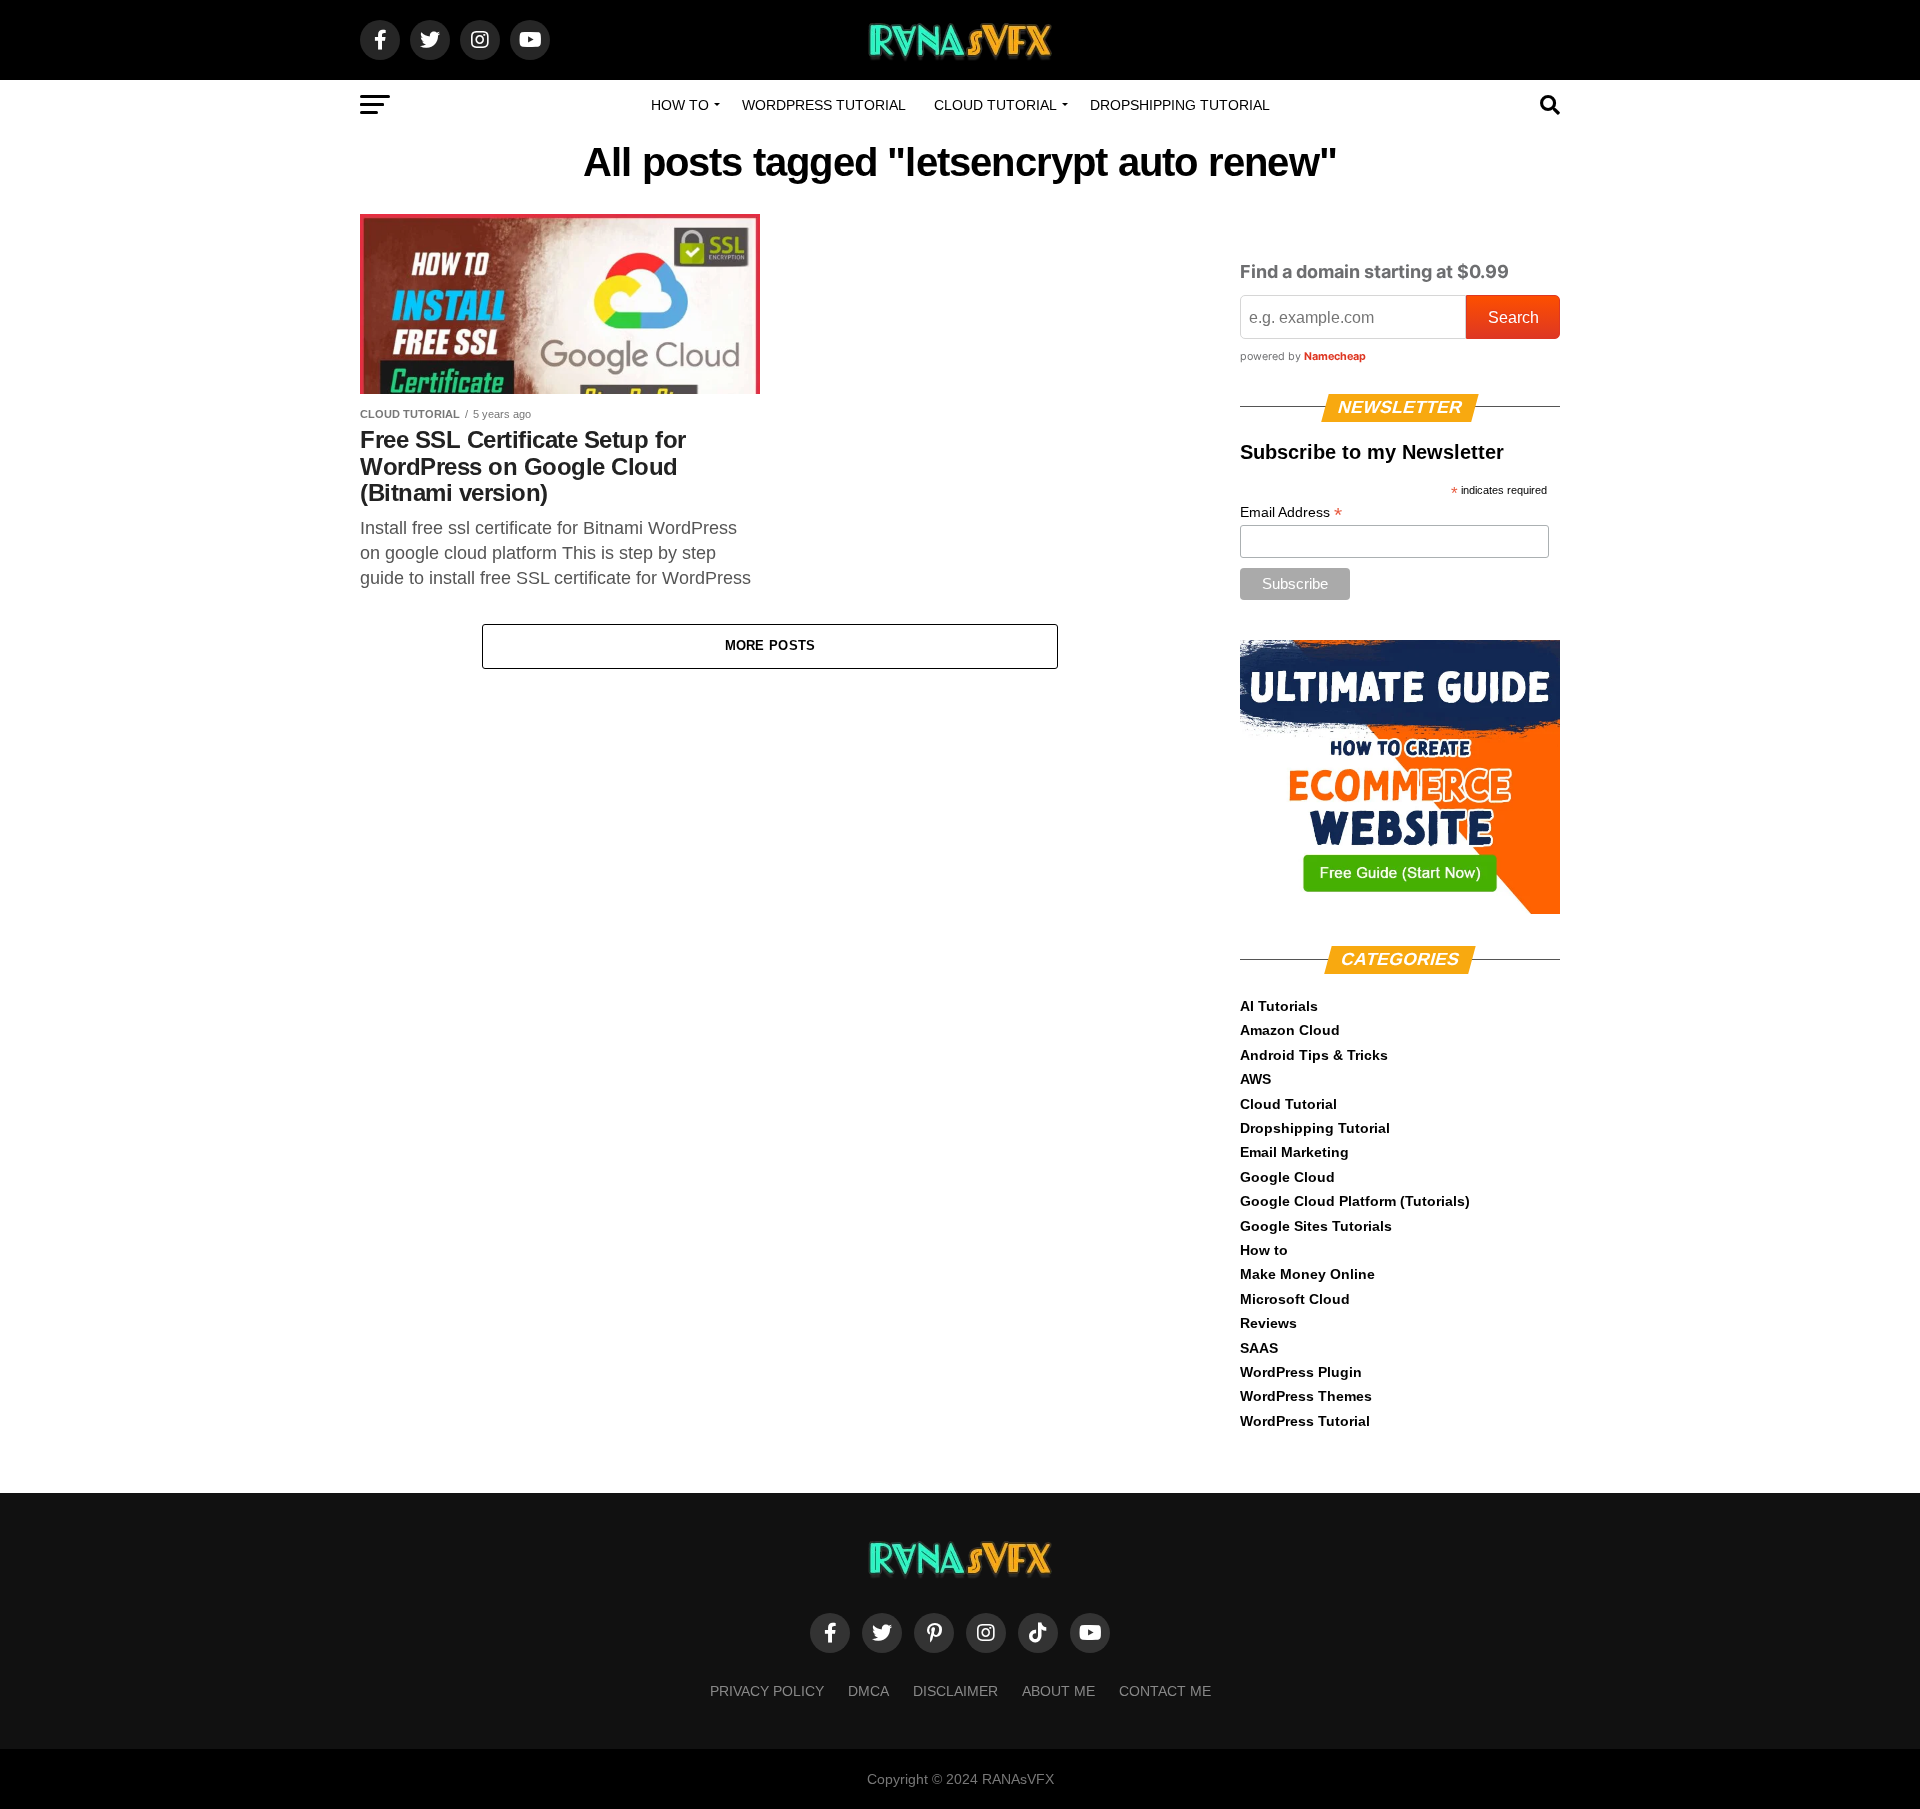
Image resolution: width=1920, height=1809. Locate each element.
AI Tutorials (1279, 1006)
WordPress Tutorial (824, 105)
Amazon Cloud (1290, 1030)
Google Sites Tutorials (1316, 1226)
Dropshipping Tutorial (1180, 105)
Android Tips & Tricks (1314, 1055)
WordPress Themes (1306, 1396)
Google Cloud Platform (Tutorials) (1355, 1201)
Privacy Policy (767, 1691)
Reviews (1268, 1323)
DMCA (868, 1691)
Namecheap (1335, 356)
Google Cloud (1287, 1177)
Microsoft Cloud (1295, 1299)
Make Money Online (1307, 1274)
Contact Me (1165, 1691)
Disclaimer (955, 1691)
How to (680, 105)
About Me (1058, 1691)
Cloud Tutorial (995, 105)
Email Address (1291, 512)
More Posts (770, 645)
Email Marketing (1294, 1152)
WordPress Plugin (1301, 1372)
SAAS (1259, 1348)
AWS (1255, 1079)
